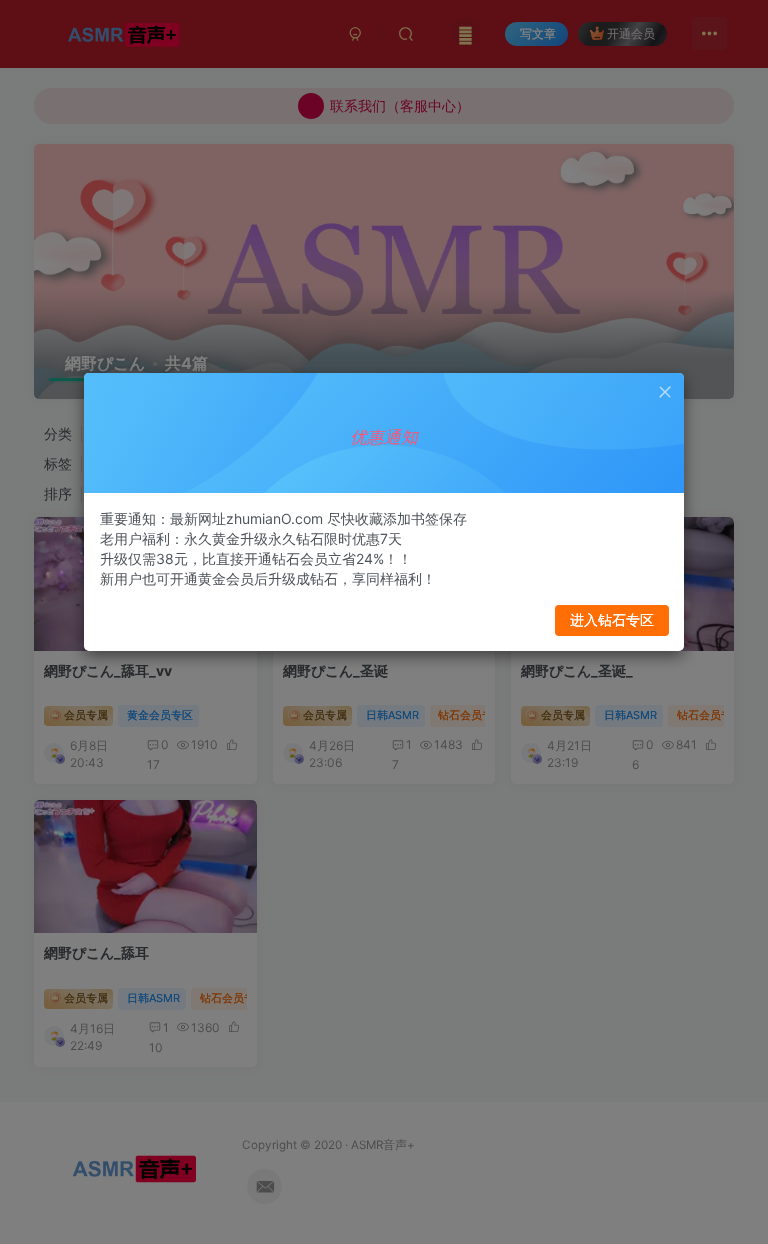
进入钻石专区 (612, 619)
